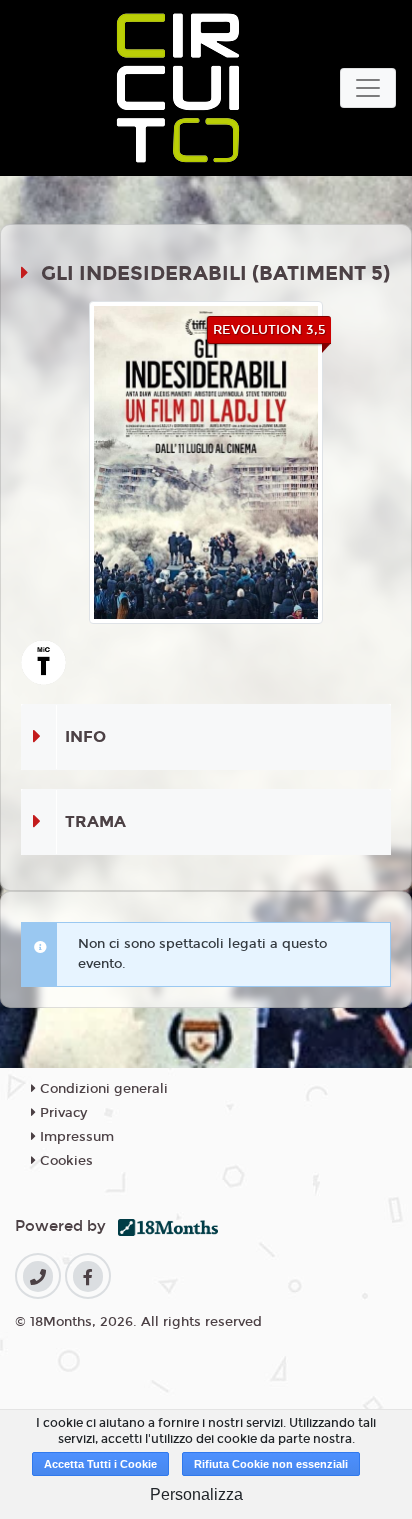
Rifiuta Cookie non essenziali (271, 1464)
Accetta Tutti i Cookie (100, 1464)
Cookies (64, 1161)
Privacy (61, 1113)
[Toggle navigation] (368, 88)
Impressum (75, 1137)
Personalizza (196, 1494)
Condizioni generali (102, 1089)
